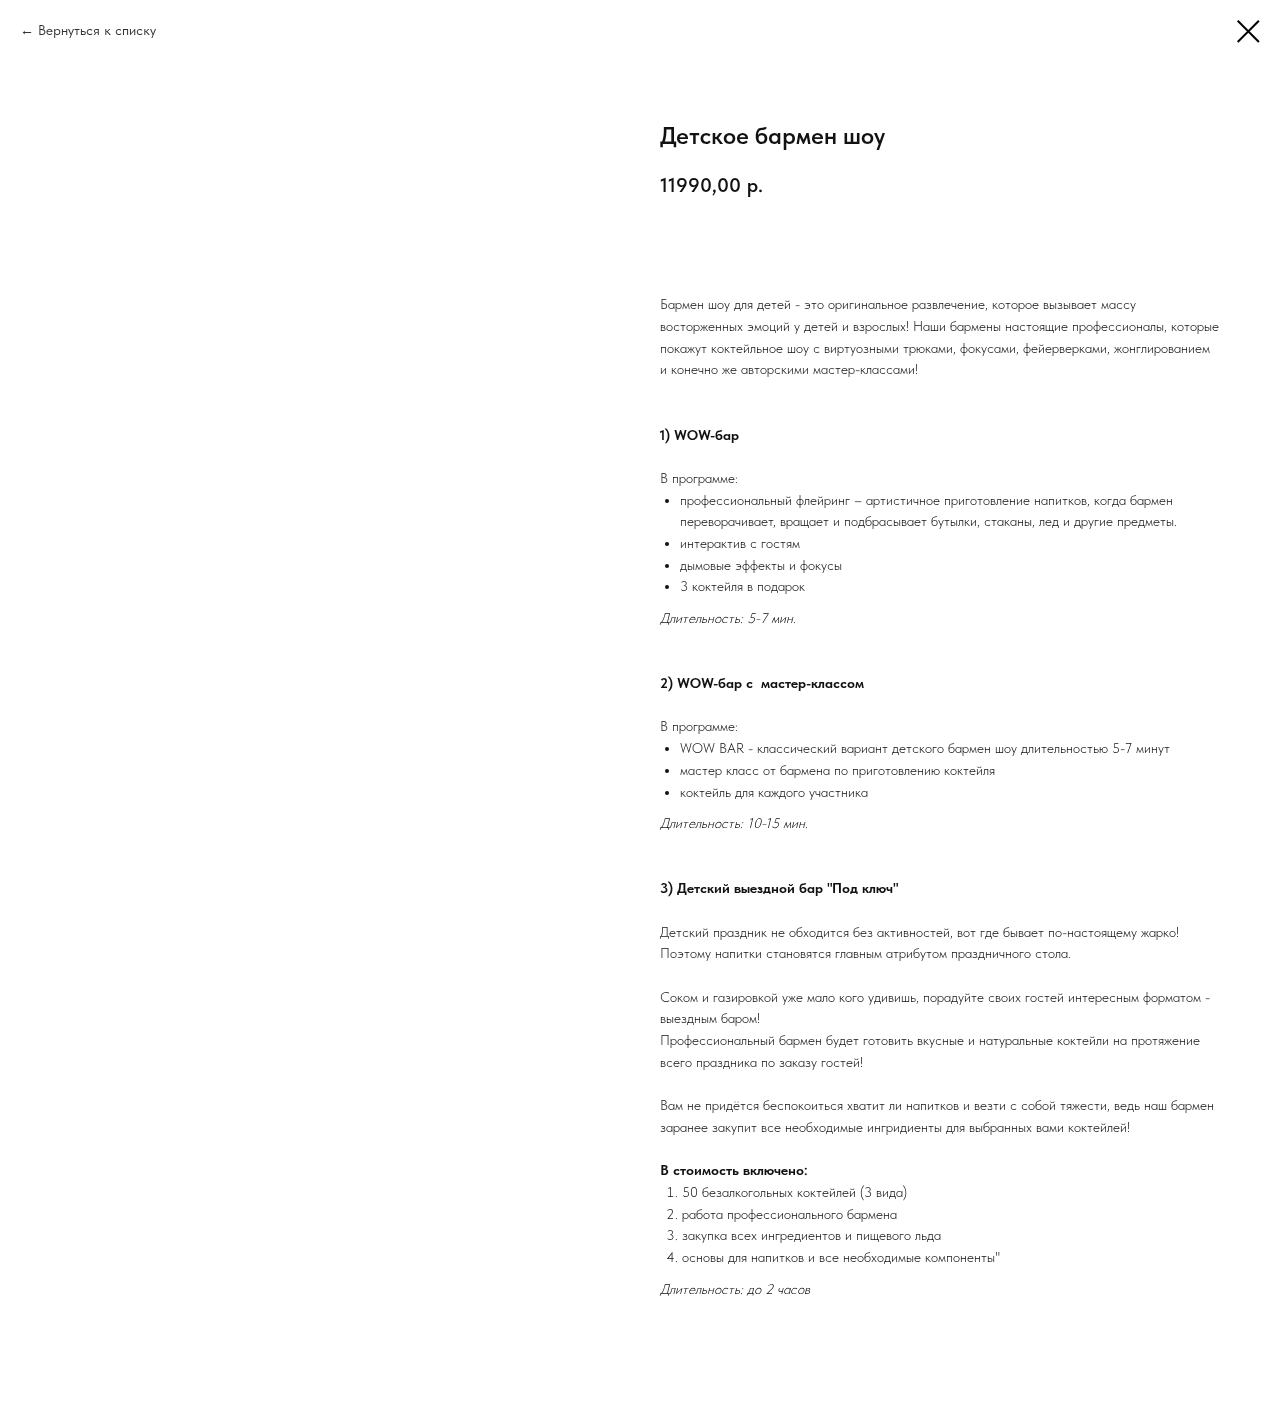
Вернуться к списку (97, 30)
